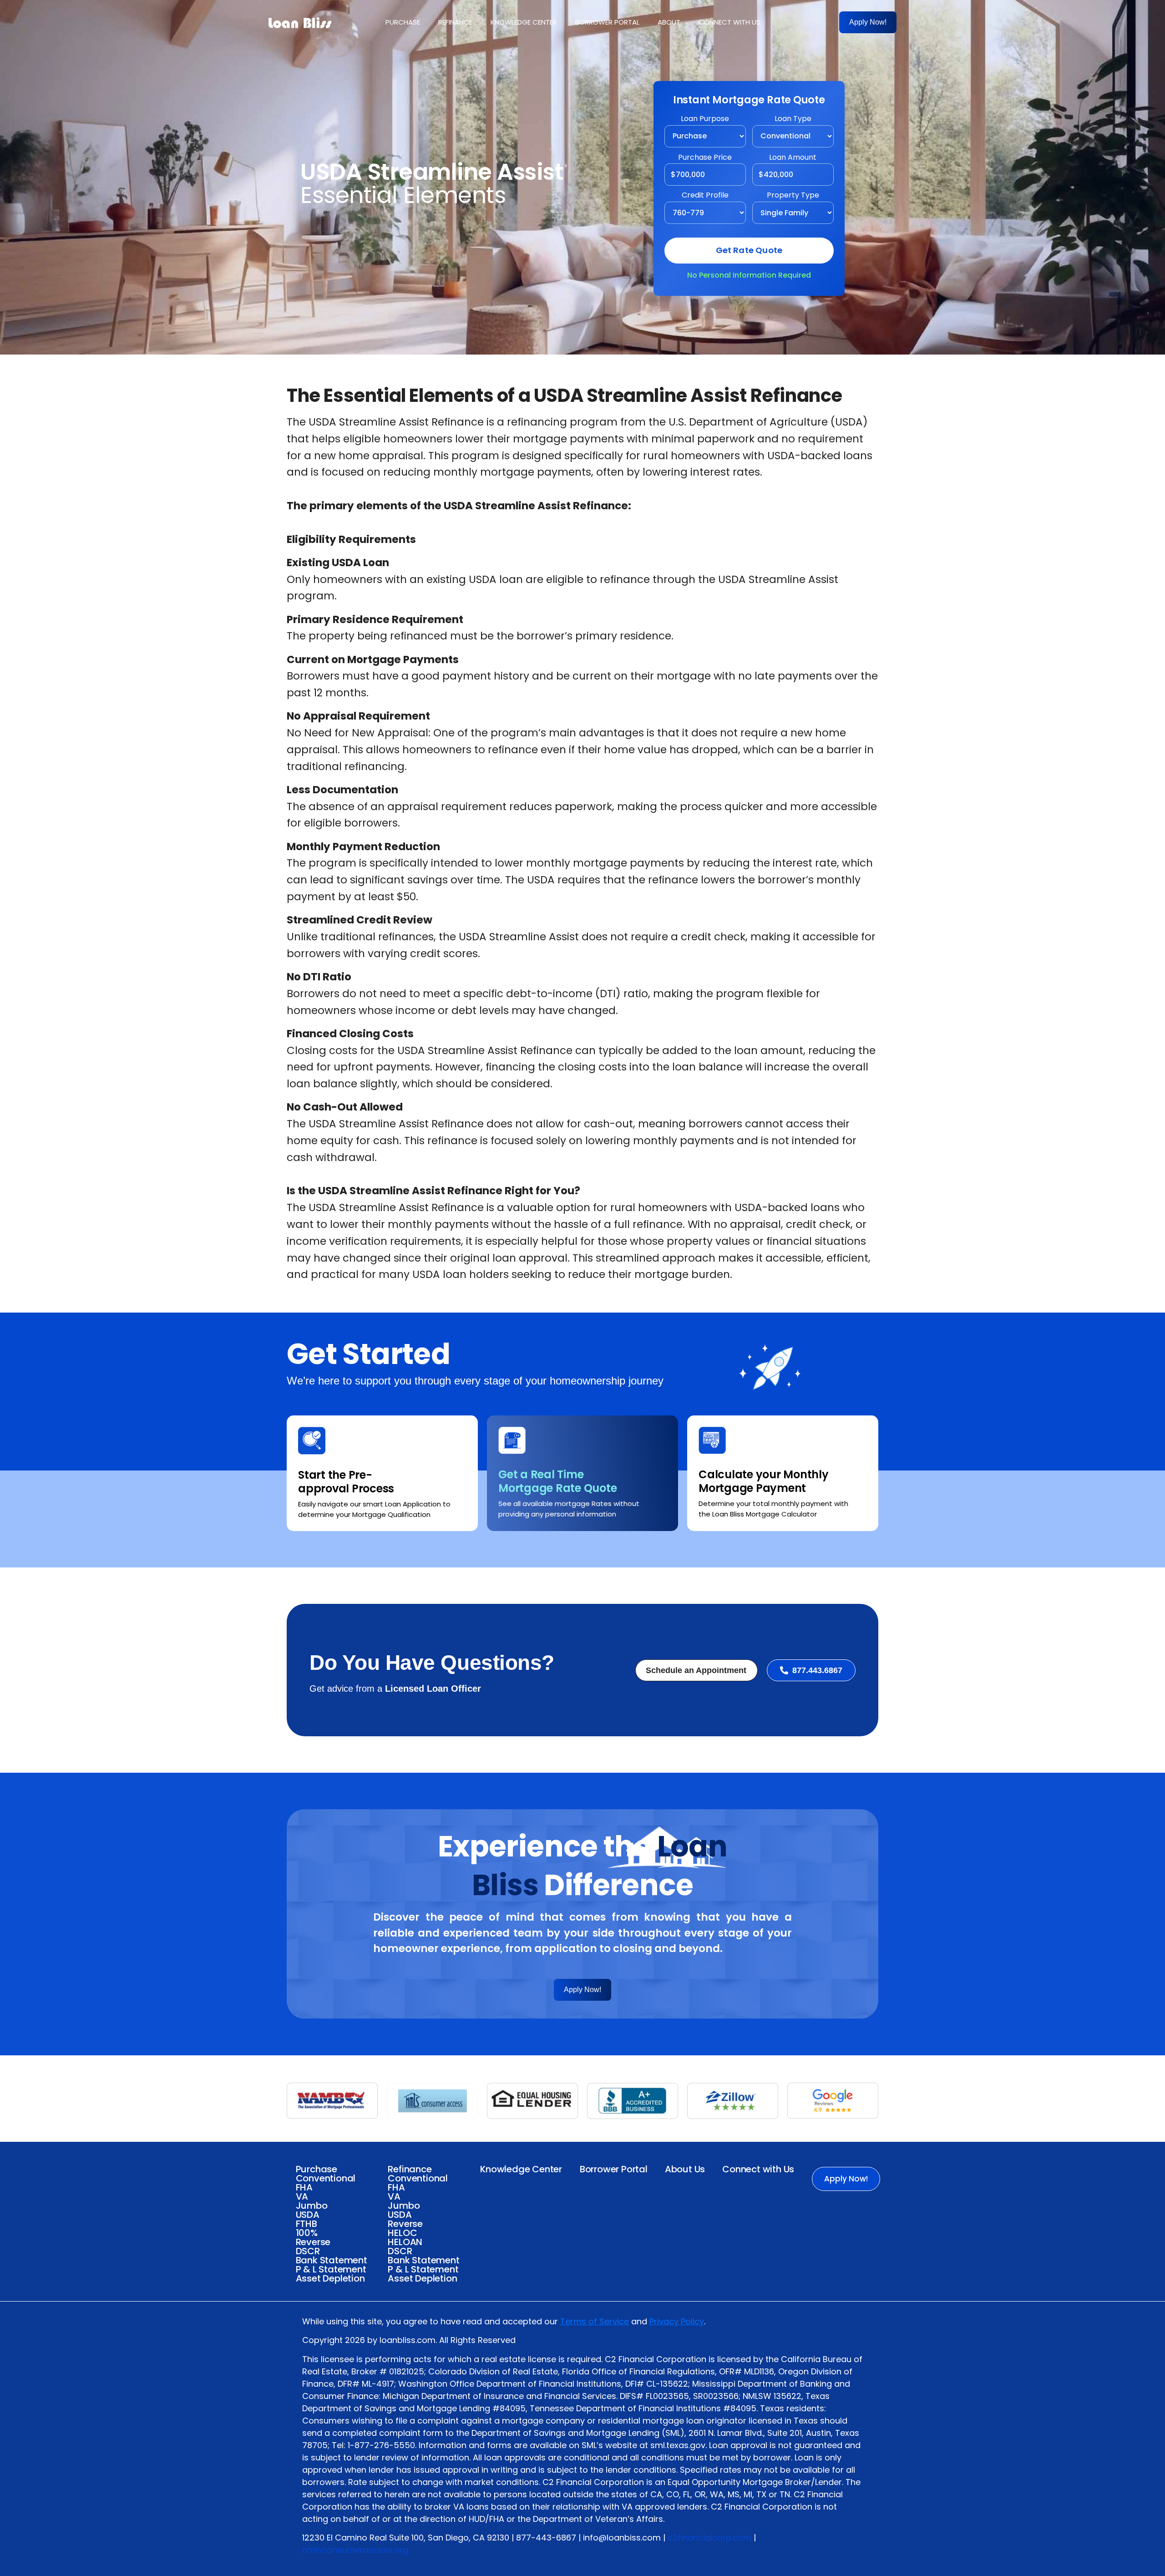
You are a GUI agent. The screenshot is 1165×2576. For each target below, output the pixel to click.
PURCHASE (403, 22)
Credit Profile (705, 196)
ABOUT (669, 22)
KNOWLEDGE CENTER (524, 22)
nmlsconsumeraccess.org (355, 2550)
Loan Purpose (705, 119)
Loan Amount (793, 158)
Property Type (793, 196)
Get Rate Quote (749, 250)
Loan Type (793, 119)
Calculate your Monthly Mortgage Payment (764, 1481)
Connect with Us (758, 2169)
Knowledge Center (521, 2169)
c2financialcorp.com (709, 2538)
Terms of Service (595, 2321)
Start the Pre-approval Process (346, 1482)
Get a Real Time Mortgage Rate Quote (557, 1481)
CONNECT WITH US (729, 22)
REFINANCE (455, 22)
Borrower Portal (614, 2169)
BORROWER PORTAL (607, 22)
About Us (685, 2169)
